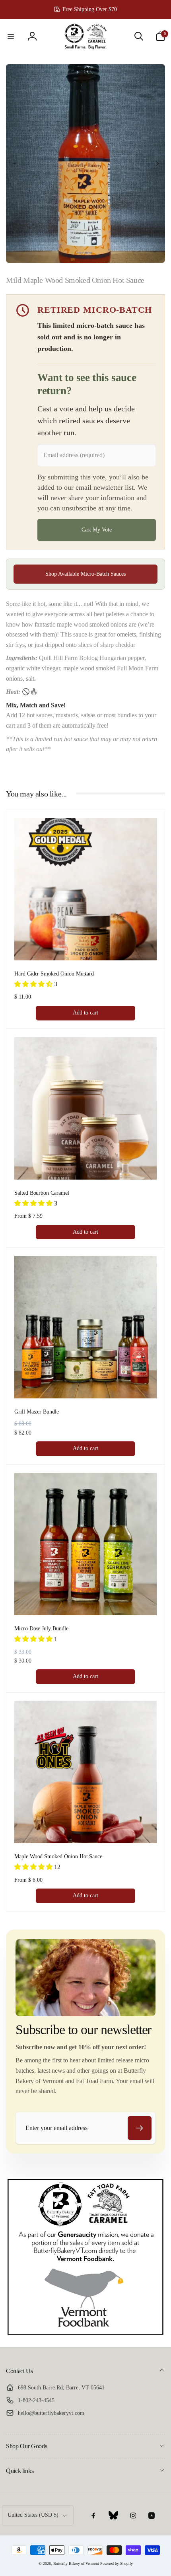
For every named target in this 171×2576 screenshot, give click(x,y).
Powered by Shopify (117, 2563)
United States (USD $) (33, 2515)
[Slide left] (14, 164)
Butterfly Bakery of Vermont (76, 2563)
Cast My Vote (97, 530)
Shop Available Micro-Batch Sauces (85, 574)
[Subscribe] (140, 2128)
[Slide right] (157, 164)
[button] (11, 36)
